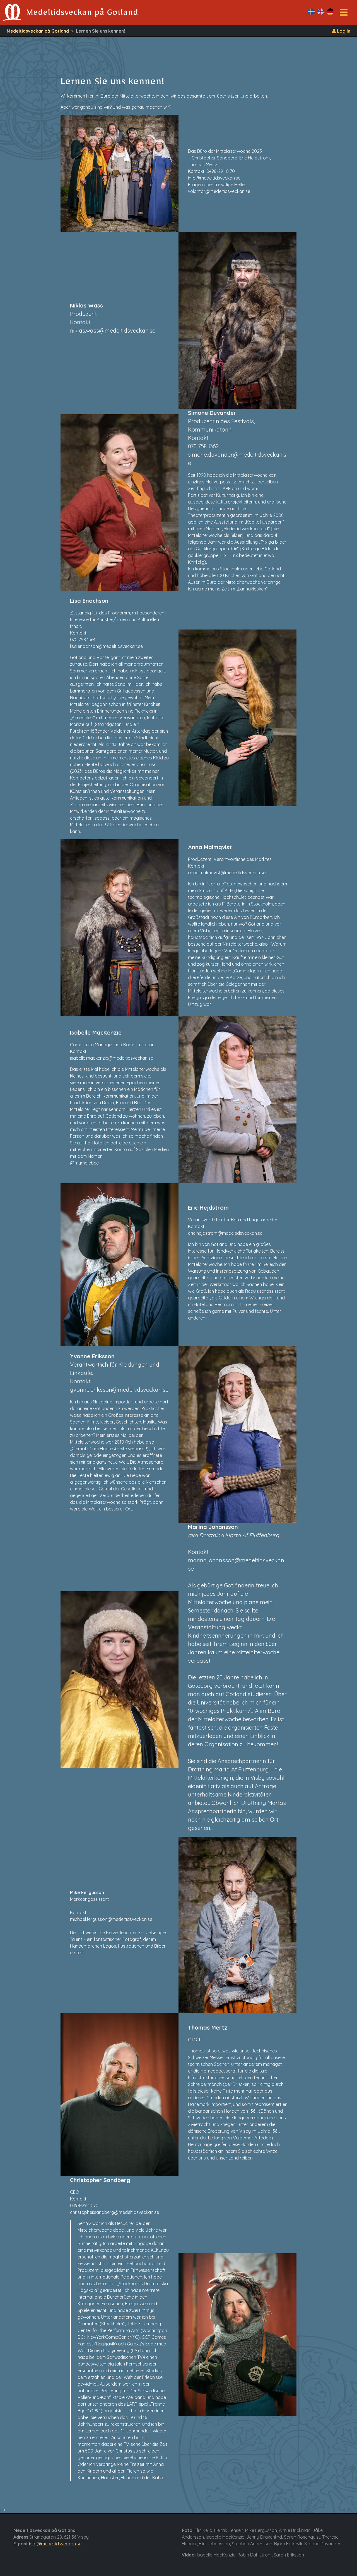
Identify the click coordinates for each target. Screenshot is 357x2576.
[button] (344, 14)
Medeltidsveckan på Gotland (38, 31)
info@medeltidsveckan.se (55, 2544)
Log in (343, 31)
